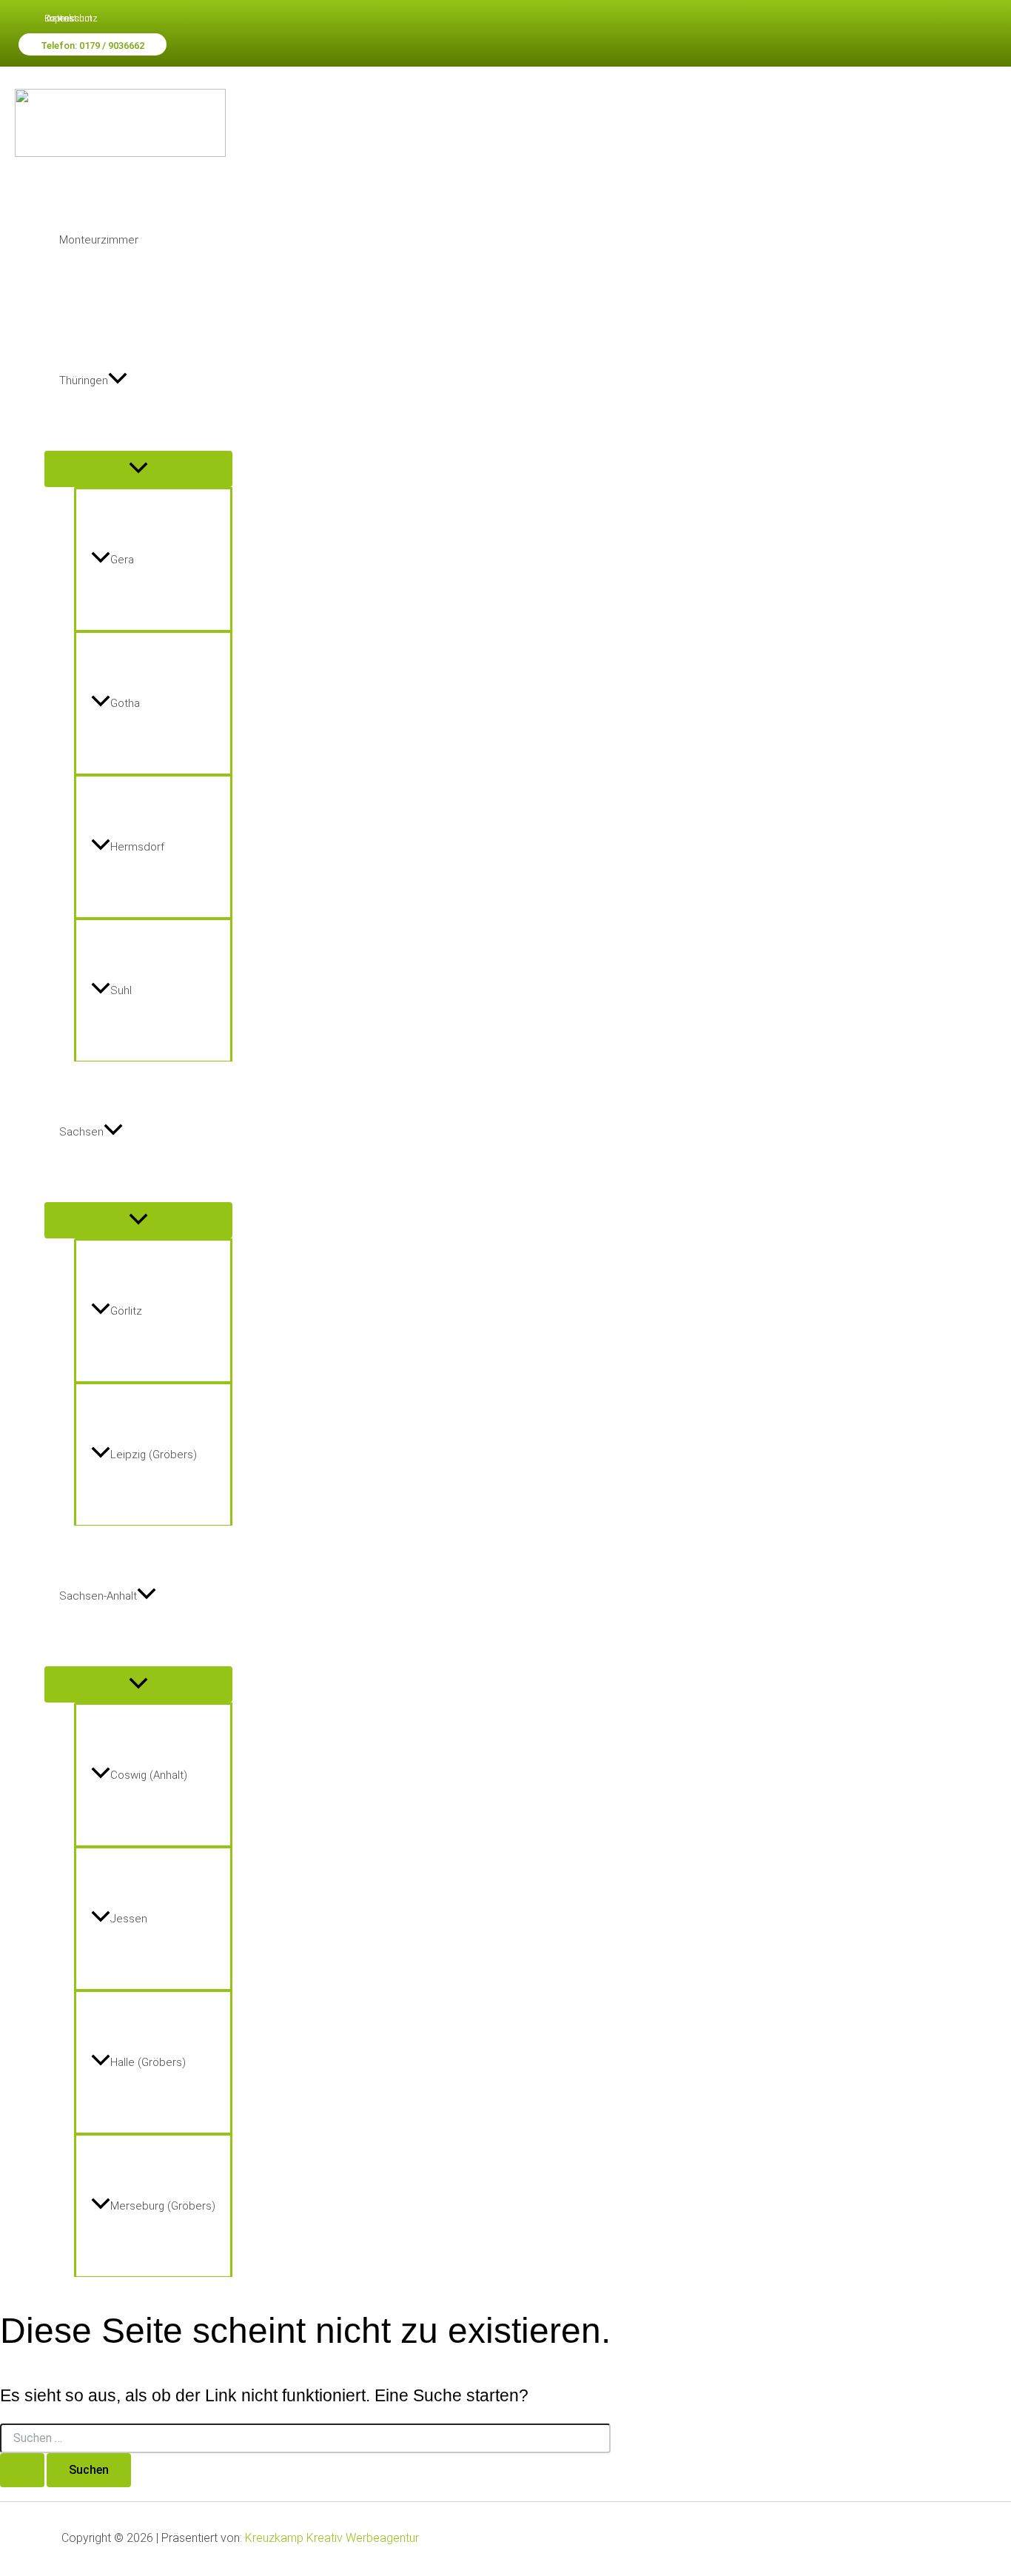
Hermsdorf (137, 847)
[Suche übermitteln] (22, 2470)
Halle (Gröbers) (148, 2062)
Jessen (129, 1919)
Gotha (125, 703)
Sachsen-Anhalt (98, 1596)
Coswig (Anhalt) (149, 1775)
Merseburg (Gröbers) (163, 2206)
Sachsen (81, 1132)
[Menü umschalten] (138, 469)
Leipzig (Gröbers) (154, 1455)
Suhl (121, 990)
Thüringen (84, 380)
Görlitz (126, 1311)
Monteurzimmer (99, 240)
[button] (93, 44)
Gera (122, 560)
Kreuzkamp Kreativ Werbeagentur (332, 2538)
